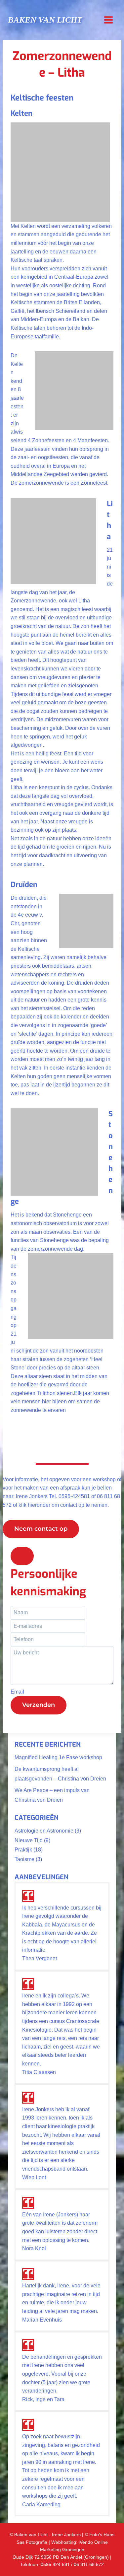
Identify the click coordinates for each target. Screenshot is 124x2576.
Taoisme (24, 1859)
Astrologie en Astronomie (44, 1831)
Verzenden (39, 1705)
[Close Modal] (22, 1556)
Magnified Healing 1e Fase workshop (58, 1757)
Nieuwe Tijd (29, 1840)
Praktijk (23, 1850)
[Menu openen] (108, 20)
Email (17, 1692)
